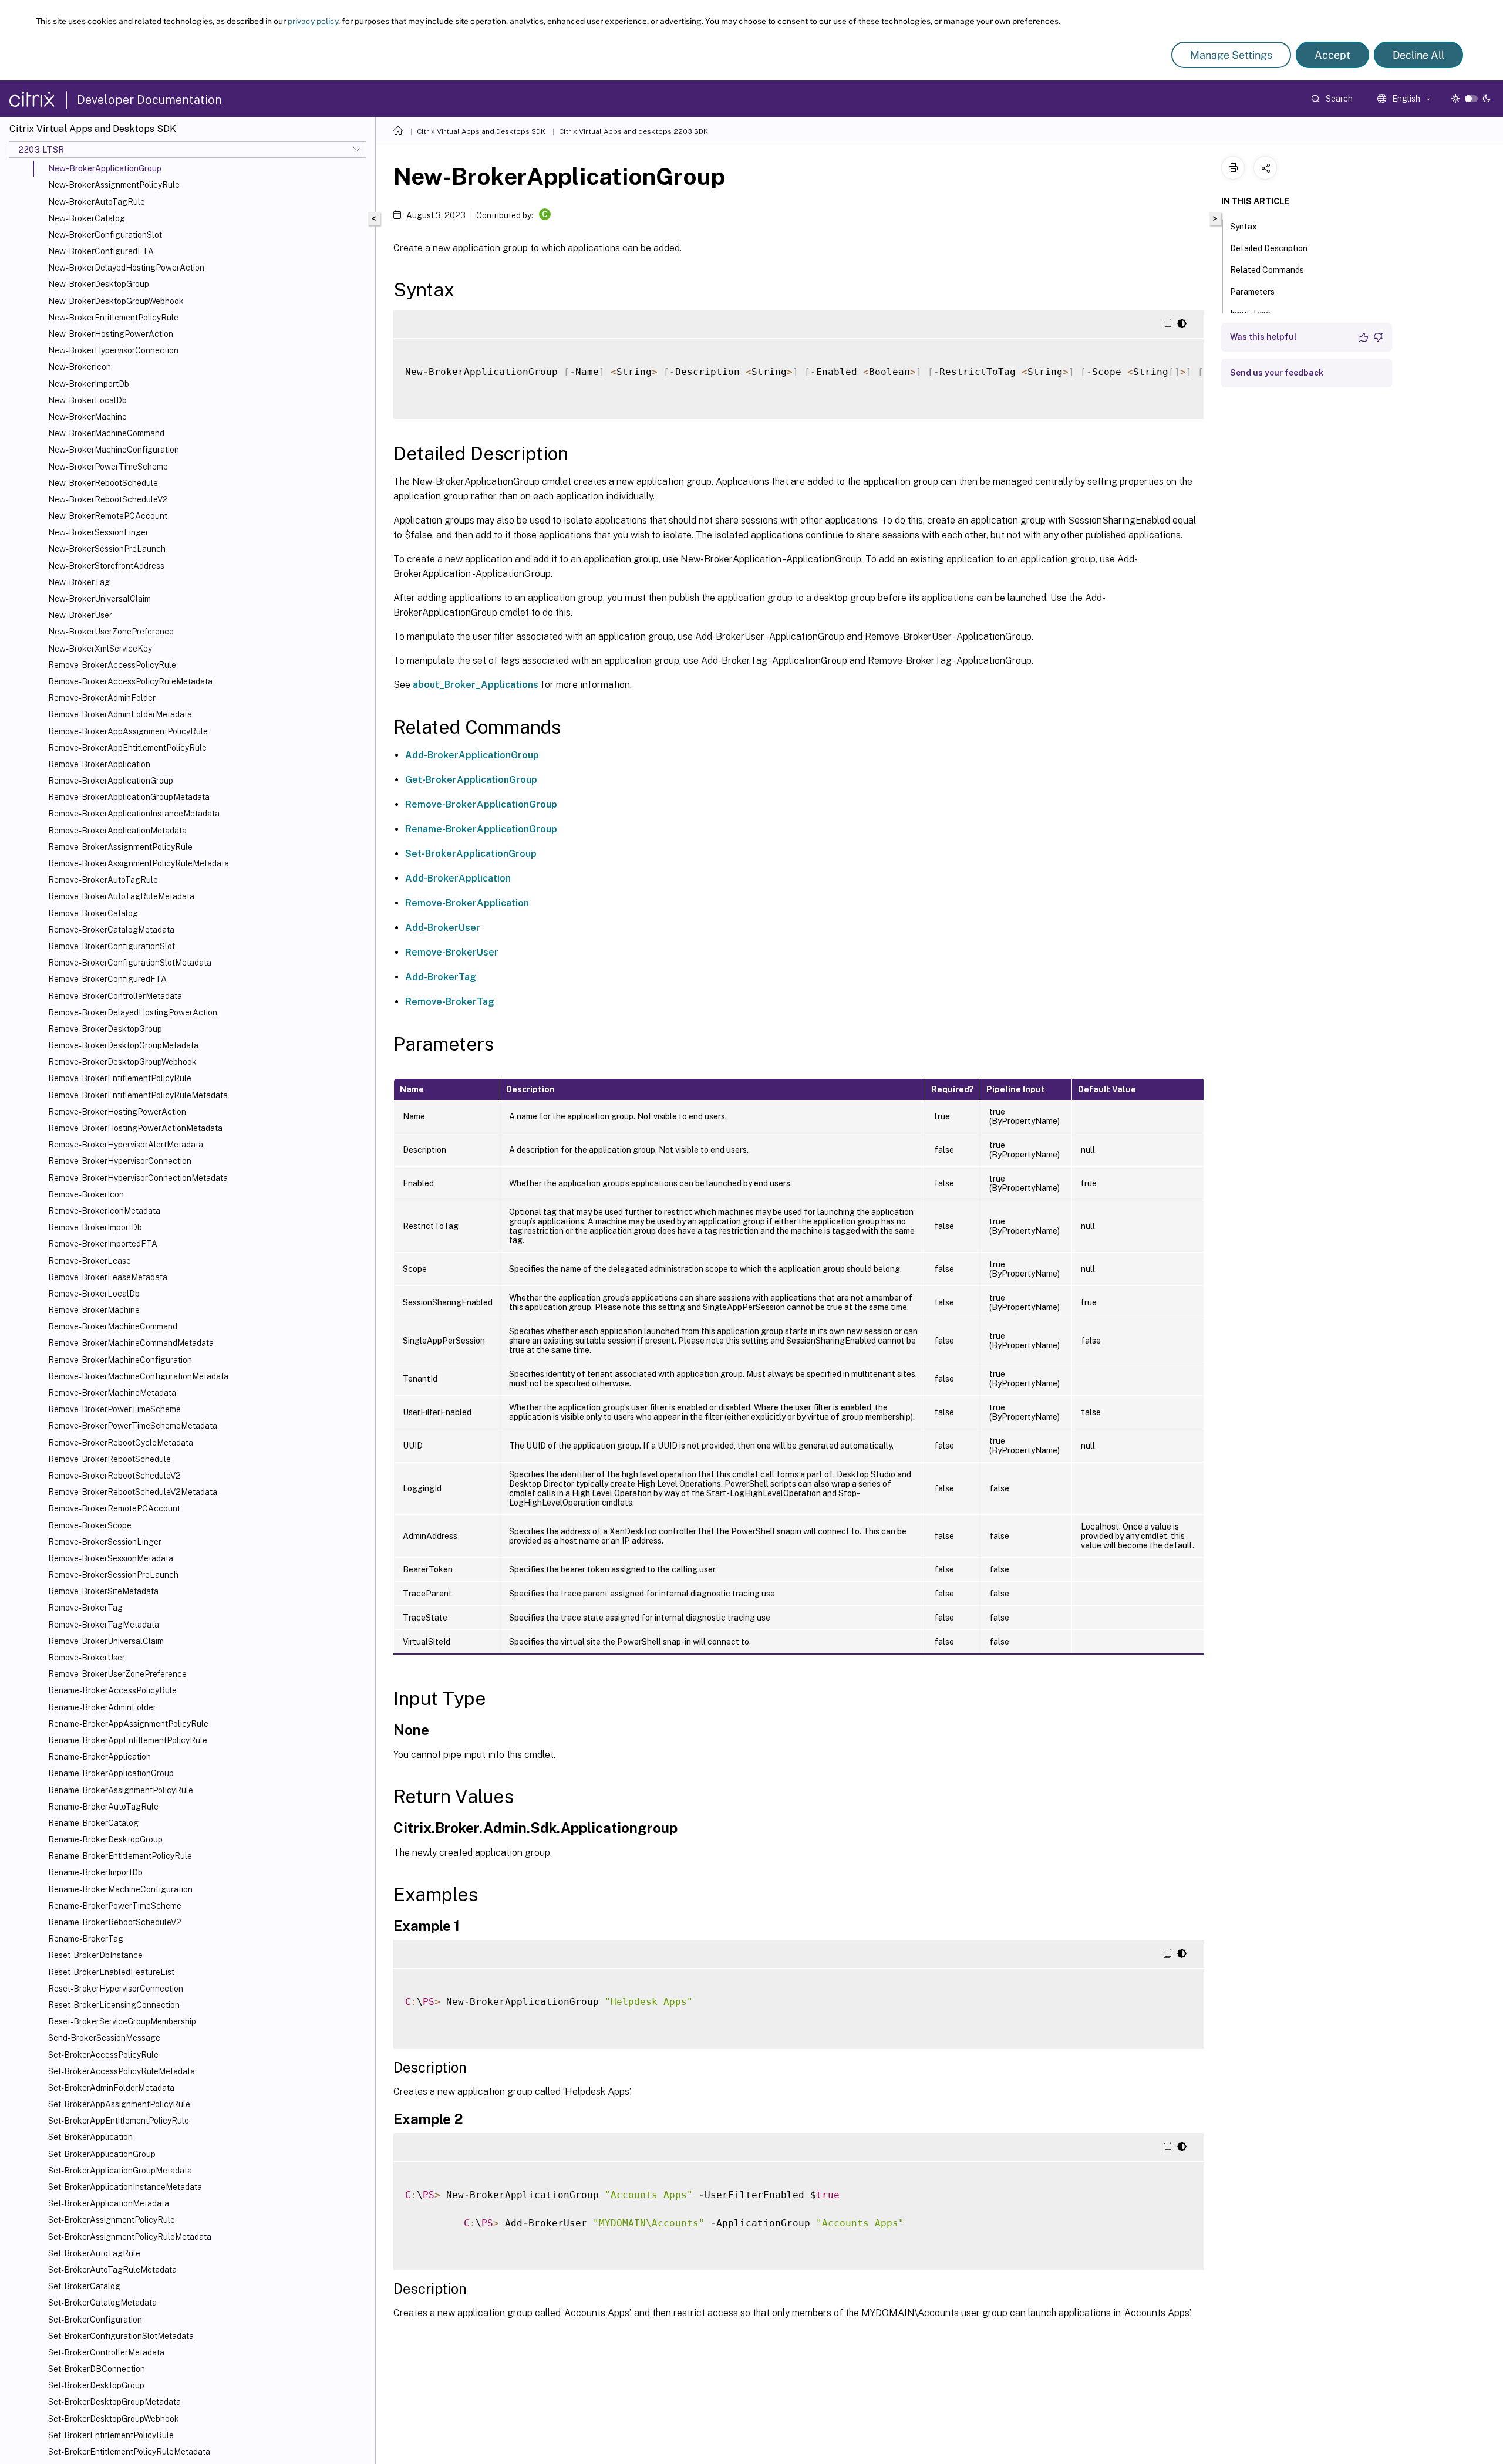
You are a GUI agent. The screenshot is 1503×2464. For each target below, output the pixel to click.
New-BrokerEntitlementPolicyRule (113, 318)
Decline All (1418, 55)
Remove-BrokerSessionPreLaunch (113, 1575)
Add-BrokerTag (441, 977)
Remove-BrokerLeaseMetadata (108, 1277)
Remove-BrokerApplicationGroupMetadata (129, 797)
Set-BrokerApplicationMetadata (109, 2203)
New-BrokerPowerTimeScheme (108, 467)
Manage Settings (1231, 55)
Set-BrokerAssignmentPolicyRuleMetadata (130, 2237)
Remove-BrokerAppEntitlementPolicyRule (127, 748)
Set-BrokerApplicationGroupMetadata (120, 2171)
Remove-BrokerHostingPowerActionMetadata (135, 1128)
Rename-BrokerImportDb (95, 1872)
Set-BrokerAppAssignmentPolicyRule (119, 2104)
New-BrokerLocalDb (87, 400)
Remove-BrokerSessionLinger (105, 1542)
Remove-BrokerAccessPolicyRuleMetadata (130, 681)
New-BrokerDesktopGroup (99, 284)
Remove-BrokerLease (90, 1261)
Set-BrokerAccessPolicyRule (103, 2055)
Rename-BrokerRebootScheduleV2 (115, 1922)
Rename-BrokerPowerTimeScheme (115, 1906)
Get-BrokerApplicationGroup (471, 780)
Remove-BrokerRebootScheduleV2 (114, 1476)
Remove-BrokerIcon (86, 1194)
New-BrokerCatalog (87, 218)
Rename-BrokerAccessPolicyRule (112, 1690)
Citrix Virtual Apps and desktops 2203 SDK (633, 131)
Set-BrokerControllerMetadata (106, 2352)
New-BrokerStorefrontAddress (106, 566)
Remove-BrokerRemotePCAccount (114, 1508)
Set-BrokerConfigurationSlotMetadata (121, 2336)
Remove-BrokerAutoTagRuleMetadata (121, 896)
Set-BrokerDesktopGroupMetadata (114, 2402)
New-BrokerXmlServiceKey (100, 649)
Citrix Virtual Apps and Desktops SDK (481, 131)
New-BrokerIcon (80, 367)
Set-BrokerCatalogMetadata (102, 2303)
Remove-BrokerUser (87, 1658)
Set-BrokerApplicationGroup (102, 2154)
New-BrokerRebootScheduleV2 (108, 499)
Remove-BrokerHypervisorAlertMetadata (126, 1145)
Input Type (1250, 313)
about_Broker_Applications (476, 685)
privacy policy (313, 21)
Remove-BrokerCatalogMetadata (111, 930)
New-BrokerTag (79, 582)
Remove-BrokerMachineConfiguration (120, 1360)
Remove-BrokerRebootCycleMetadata (121, 1443)
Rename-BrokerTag (86, 1939)
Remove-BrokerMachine (94, 1310)
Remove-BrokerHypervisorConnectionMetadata (138, 1178)
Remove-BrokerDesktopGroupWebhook (122, 1062)
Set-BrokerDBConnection (97, 2369)
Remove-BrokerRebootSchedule (109, 1459)
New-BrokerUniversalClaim (100, 599)
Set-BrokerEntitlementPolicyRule (111, 2435)
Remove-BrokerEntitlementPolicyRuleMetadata (138, 1095)
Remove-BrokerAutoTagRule (103, 880)
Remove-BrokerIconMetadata (104, 1211)
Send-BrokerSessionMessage (104, 2038)
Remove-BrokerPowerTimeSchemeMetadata (133, 1426)
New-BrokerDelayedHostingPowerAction (126, 268)
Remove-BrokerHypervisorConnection (120, 1161)
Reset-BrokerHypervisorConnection (116, 1989)
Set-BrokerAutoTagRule (94, 2253)
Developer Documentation (149, 100)
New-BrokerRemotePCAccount (108, 516)
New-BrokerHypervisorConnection (113, 350)
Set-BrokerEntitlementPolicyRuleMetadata (129, 2452)
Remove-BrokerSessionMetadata (111, 1558)
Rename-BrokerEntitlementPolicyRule (120, 1856)
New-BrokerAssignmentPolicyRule (114, 185)
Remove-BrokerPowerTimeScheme (114, 1409)
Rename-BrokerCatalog (93, 1823)
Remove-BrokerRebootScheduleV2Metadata (133, 1492)
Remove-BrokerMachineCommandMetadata (131, 1343)
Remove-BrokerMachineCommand (113, 1326)
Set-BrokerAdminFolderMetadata (111, 2088)
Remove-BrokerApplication (99, 764)
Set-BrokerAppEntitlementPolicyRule (119, 2121)
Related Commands (1267, 270)
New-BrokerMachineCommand (106, 433)
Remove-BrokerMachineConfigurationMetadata (138, 1376)
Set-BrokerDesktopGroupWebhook (114, 2419)
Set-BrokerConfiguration (95, 2320)
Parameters (1252, 292)
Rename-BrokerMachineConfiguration (120, 1889)
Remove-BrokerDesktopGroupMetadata (123, 1045)
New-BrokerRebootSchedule (103, 483)
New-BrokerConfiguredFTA (101, 251)
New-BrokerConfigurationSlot (105, 235)
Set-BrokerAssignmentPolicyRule (112, 2220)
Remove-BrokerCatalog (93, 913)
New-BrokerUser (80, 615)
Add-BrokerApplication (458, 878)
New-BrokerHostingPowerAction (111, 334)
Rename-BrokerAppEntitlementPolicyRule (128, 1740)
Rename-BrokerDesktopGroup (105, 1839)
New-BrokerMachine (87, 417)
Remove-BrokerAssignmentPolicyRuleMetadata (139, 863)
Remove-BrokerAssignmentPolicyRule (120, 847)
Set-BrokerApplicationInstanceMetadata (125, 2187)
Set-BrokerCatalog (84, 2286)
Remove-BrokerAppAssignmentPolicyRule (128, 731)
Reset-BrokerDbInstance (95, 1955)
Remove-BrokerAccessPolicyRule (112, 665)
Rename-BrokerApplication (100, 1757)
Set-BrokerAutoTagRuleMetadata (112, 2270)
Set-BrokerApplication (90, 2137)
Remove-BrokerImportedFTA (103, 1244)
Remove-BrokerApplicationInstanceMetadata (134, 814)
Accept (1332, 55)
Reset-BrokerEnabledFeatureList (111, 1972)
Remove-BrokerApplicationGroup (111, 781)
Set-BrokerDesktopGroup (96, 2385)
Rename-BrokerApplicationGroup (111, 1773)
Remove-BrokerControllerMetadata (115, 996)
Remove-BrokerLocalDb (94, 1294)
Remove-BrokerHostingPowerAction (117, 1112)
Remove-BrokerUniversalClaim (106, 1641)
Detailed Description (1269, 248)
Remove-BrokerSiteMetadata (103, 1591)
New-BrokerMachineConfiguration (114, 450)
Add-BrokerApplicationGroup (472, 755)
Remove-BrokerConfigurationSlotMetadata (130, 963)
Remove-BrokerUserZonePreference (117, 1674)
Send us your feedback (1277, 373)
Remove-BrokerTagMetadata (104, 1625)
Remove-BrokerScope (90, 1525)
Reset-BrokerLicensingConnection (114, 2005)
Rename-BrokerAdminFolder (102, 1707)
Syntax (1243, 227)
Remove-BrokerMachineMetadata (112, 1393)
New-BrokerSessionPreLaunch (107, 549)
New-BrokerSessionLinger (98, 532)
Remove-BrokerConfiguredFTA (107, 979)
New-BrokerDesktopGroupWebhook (116, 301)
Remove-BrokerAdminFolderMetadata (120, 714)
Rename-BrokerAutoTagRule (103, 1807)
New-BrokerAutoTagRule (97, 202)
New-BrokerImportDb (89, 384)
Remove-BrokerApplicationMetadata (117, 831)
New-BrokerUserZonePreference (111, 632)
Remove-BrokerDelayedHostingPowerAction (133, 1012)
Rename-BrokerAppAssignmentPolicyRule (128, 1724)
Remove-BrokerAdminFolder (102, 698)
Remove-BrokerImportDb (95, 1227)
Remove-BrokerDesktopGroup (105, 1029)
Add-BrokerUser (443, 928)
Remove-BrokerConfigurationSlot (112, 946)
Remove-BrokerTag (85, 1608)
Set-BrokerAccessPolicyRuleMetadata (122, 2071)
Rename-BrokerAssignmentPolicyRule (121, 1790)
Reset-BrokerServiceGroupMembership (122, 2021)
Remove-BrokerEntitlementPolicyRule (120, 1078)
